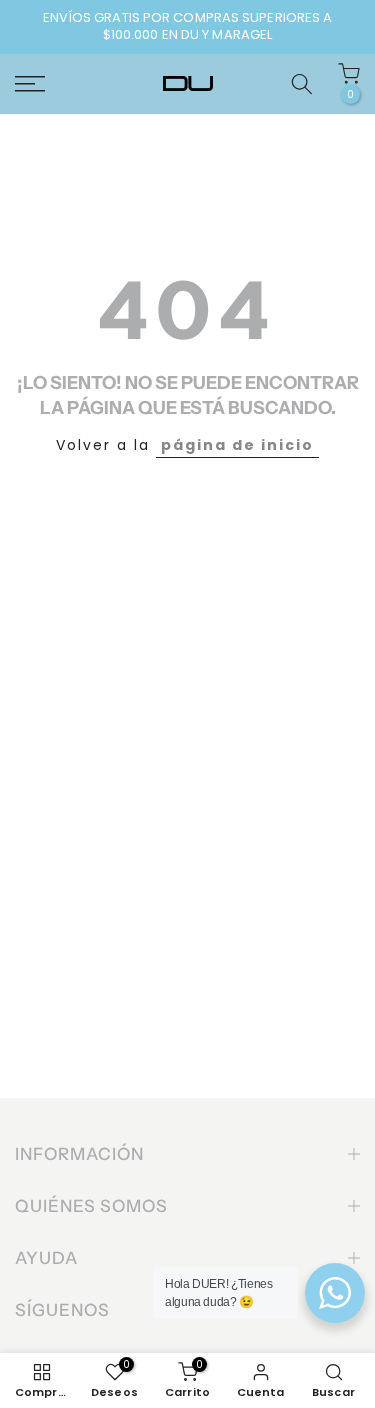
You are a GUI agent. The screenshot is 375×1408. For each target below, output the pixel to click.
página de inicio (237, 445)
